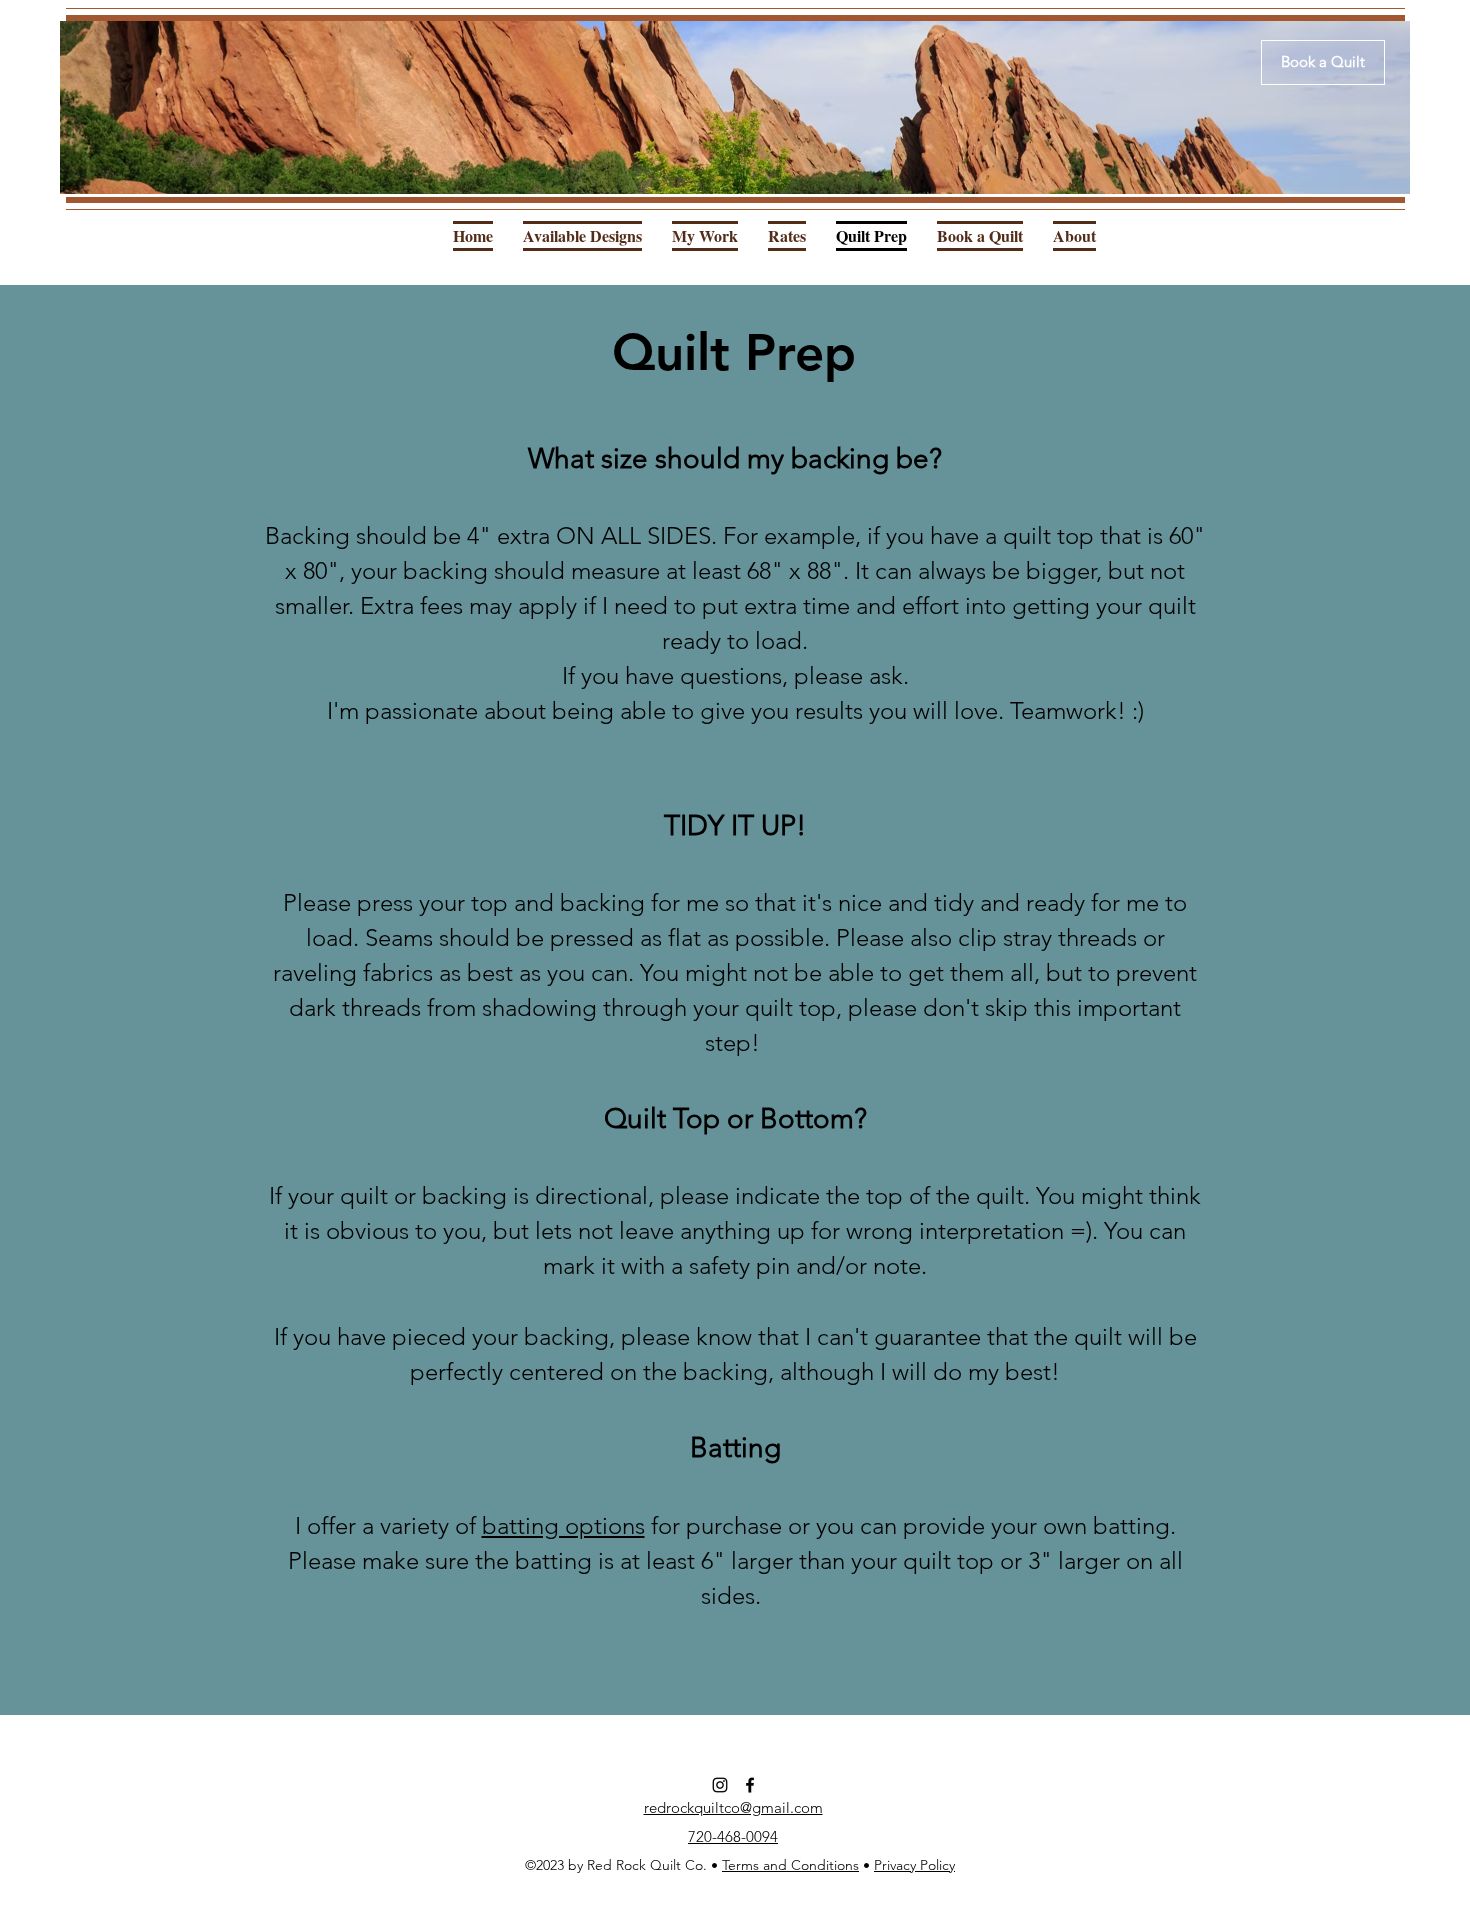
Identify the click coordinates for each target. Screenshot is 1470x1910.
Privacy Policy (914, 1865)
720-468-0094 (733, 1836)
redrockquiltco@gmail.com (733, 1807)
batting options (563, 1525)
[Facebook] (750, 1785)
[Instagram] (720, 1785)
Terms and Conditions (790, 1865)
